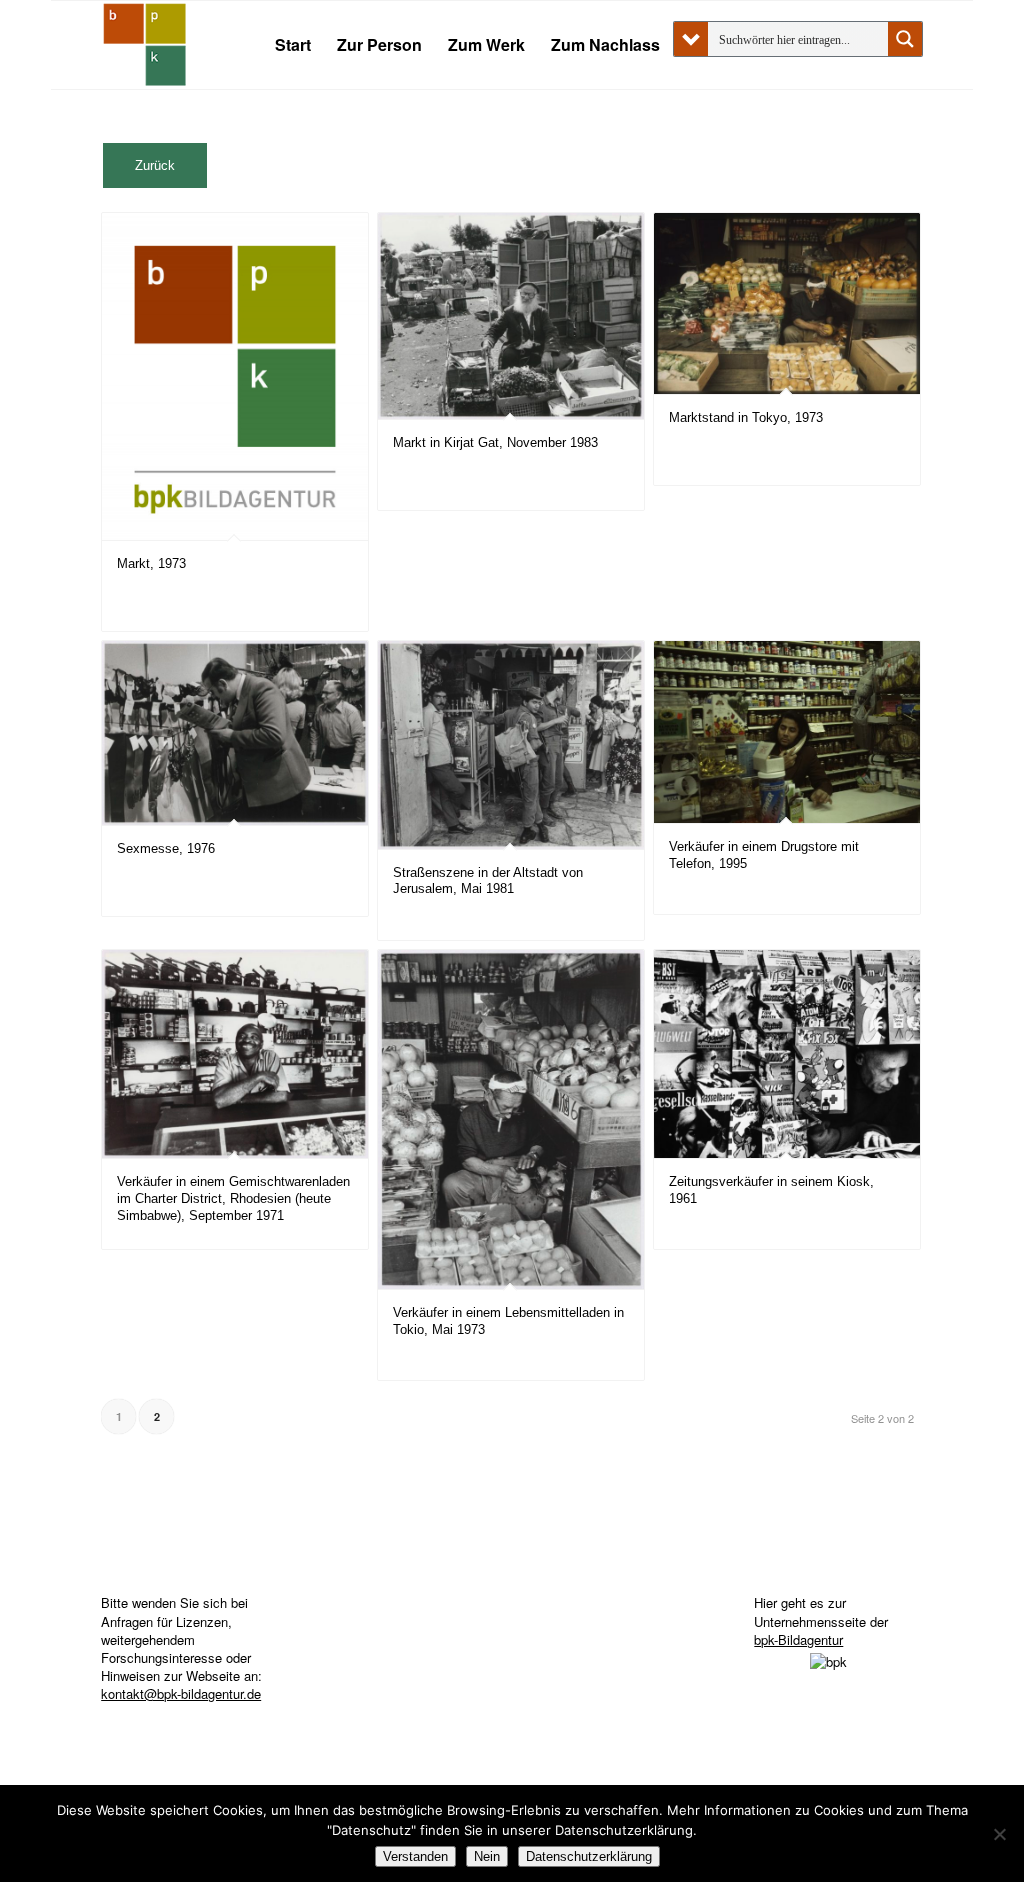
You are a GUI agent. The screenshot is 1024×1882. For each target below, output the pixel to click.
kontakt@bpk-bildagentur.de (181, 1693)
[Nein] (999, 1834)
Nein (487, 1856)
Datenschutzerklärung (589, 1856)
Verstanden (415, 1856)
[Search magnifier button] (905, 39)
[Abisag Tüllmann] (145, 45)
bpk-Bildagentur (798, 1639)
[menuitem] (293, 45)
